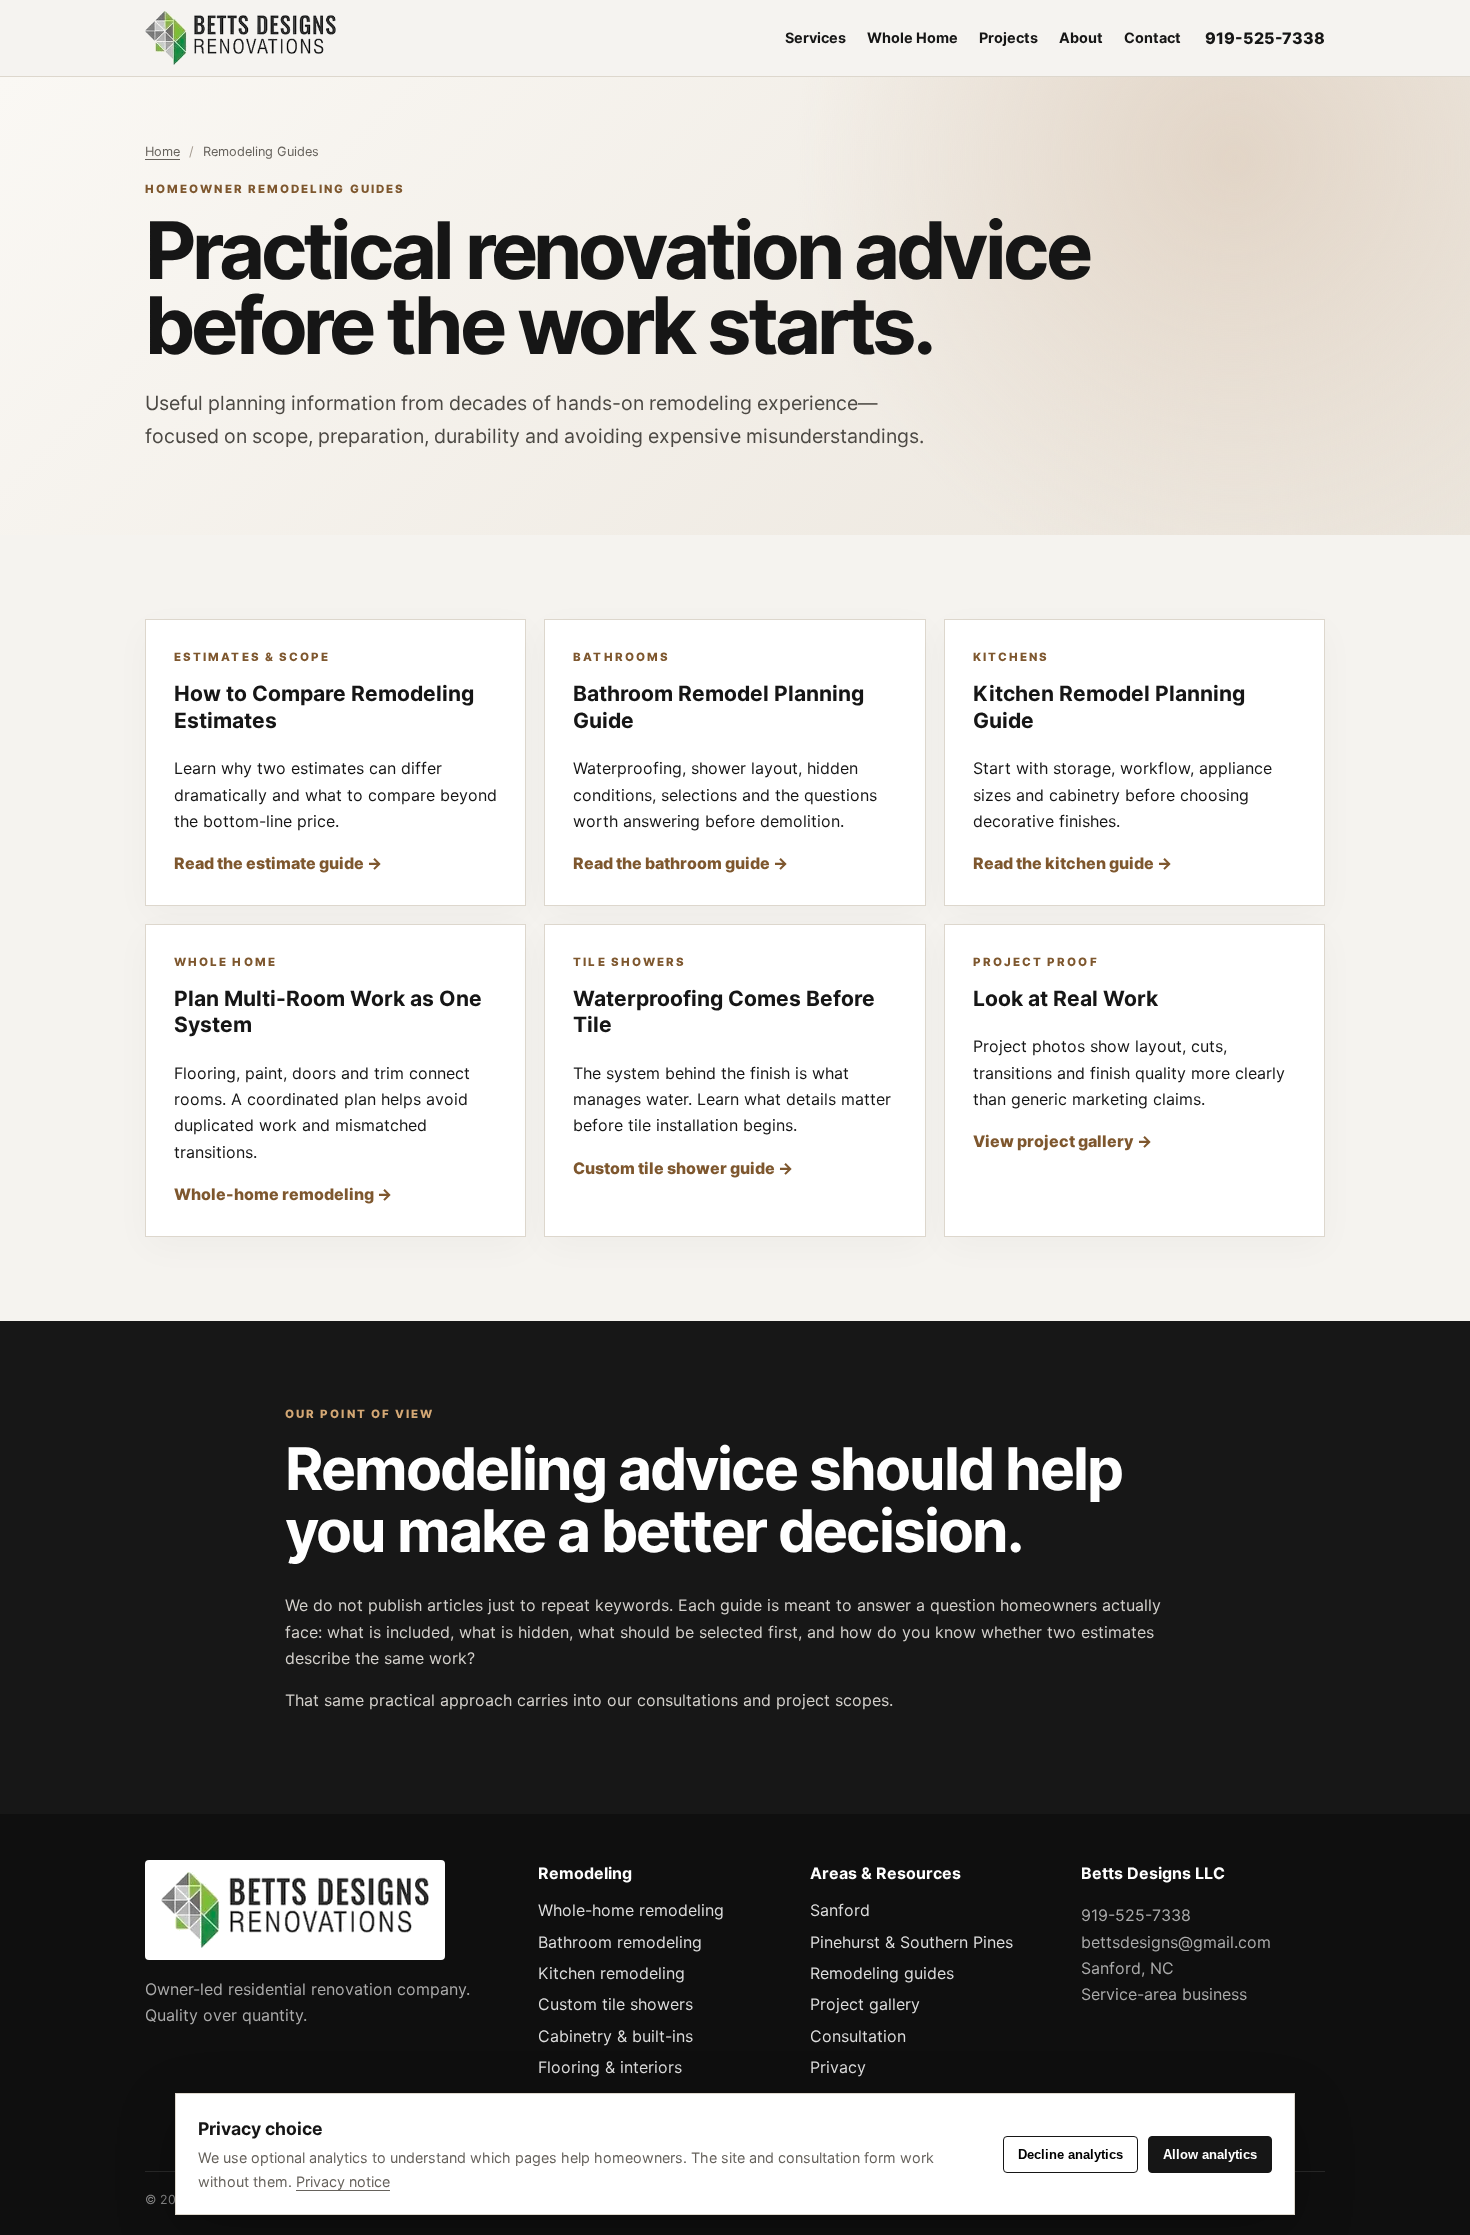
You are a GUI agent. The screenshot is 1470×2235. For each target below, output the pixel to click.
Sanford (840, 1910)
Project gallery (865, 2004)
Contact (1152, 37)
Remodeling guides (882, 1973)
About (1081, 37)
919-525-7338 (1265, 38)
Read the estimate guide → (278, 863)
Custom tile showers (615, 2004)
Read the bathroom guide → (680, 863)
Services (815, 37)
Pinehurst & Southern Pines (911, 1942)
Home (162, 151)
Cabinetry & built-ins (615, 2036)
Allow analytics (1210, 2154)
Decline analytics (1070, 2154)
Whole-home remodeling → (283, 1194)
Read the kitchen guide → (1072, 863)
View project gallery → (1062, 1141)
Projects (1008, 37)
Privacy (838, 2067)
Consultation (858, 2036)
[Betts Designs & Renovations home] (320, 38)
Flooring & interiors (610, 2067)
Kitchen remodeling (611, 1973)
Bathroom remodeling (620, 1942)
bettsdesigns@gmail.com (1176, 1942)
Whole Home (912, 37)
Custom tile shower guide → (683, 1168)
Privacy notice (343, 2181)
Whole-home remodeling (631, 1910)
